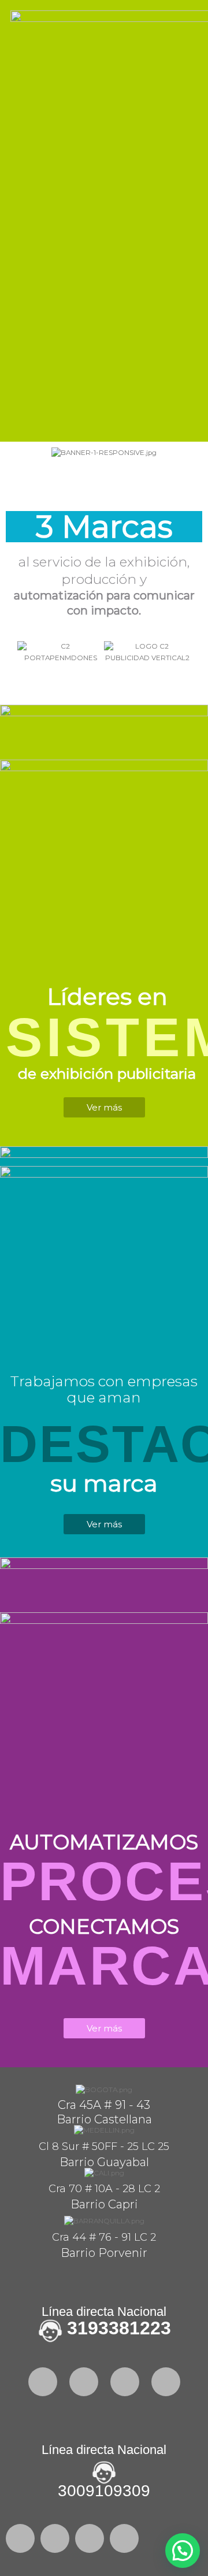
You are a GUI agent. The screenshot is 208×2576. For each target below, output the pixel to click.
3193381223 (119, 2328)
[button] (17, 453)
